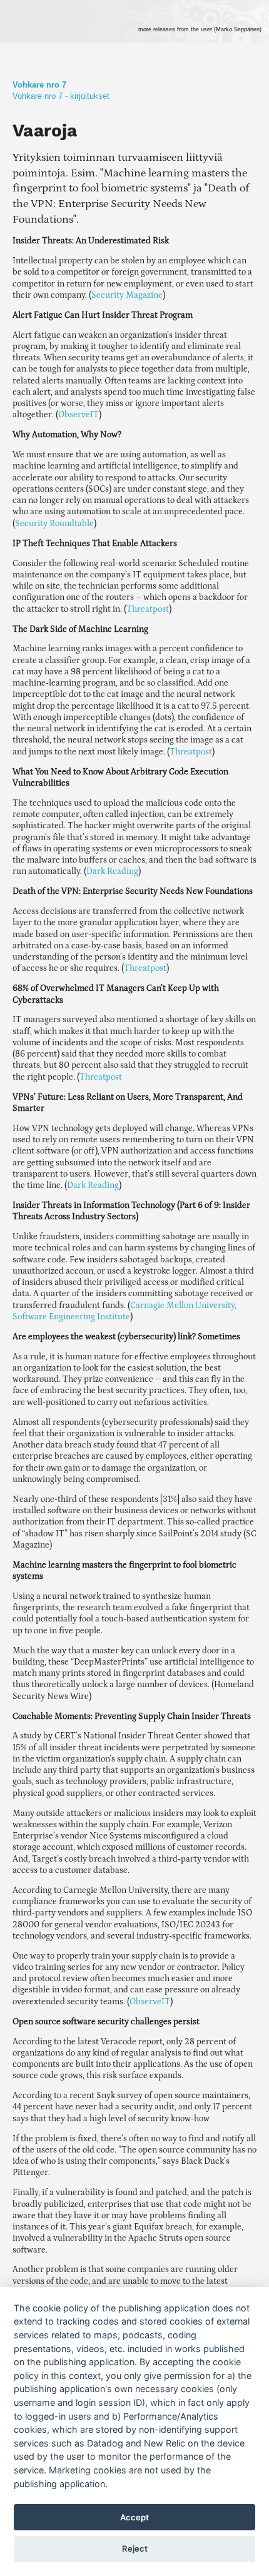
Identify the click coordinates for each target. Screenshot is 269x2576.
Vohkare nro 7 (39, 85)
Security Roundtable (54, 524)
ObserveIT (79, 415)
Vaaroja (45, 130)
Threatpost (148, 609)
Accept (134, 2517)
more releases (200, 29)
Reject (135, 2548)
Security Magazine (127, 295)
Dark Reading (112, 871)
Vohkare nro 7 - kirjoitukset (61, 96)
